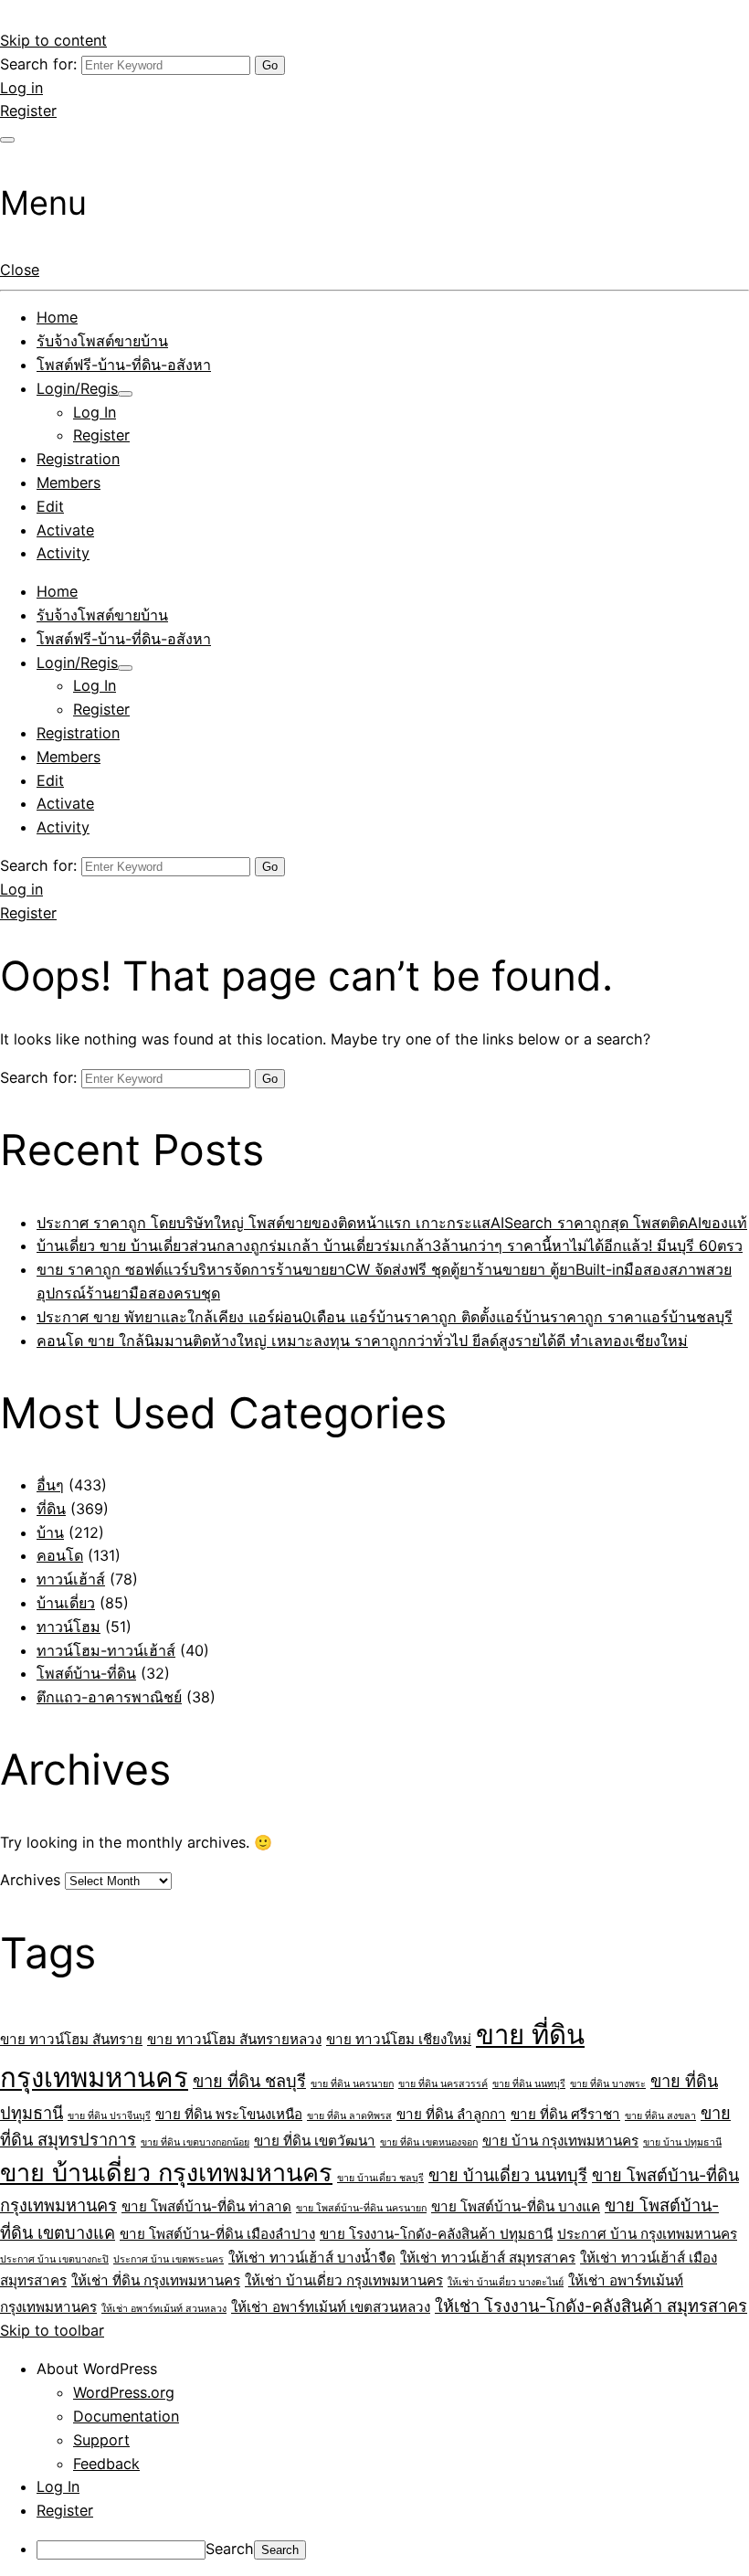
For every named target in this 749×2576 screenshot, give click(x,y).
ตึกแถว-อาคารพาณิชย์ (109, 1697)
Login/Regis (77, 388)
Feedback (106, 2464)
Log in (21, 88)
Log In (95, 412)
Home (57, 317)
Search (230, 2549)
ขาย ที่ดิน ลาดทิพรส (349, 2116)
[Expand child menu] (125, 394)
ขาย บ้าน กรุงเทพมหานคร (560, 2141)
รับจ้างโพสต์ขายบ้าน (102, 341)
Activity (63, 553)
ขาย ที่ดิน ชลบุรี (249, 2081)
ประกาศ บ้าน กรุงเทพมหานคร (647, 2234)
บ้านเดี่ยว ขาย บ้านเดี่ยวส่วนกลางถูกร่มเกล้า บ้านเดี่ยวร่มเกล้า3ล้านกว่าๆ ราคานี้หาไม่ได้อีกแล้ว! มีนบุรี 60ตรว (390, 1246)
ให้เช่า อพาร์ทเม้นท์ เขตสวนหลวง (331, 2307)
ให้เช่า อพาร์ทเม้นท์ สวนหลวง (164, 2309)
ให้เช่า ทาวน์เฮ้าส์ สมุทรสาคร (488, 2258)
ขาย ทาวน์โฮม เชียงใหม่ (399, 2039)
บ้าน (50, 1532)
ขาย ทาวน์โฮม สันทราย (71, 2039)
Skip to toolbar (52, 2330)
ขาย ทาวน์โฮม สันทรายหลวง (234, 2039)
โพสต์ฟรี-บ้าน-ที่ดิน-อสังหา (124, 365)
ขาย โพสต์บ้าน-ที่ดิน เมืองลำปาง (217, 2234)
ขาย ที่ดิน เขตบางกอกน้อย (195, 2142)
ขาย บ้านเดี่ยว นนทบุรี (508, 2175)
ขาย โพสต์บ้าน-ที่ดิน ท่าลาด (206, 2206)
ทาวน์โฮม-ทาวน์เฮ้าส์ (106, 1650)
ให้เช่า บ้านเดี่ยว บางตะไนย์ (506, 2282)
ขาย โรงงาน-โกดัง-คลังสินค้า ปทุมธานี (436, 2234)
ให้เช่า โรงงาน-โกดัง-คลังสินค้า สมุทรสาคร (591, 2306)
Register (28, 111)
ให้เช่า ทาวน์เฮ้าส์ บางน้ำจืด (312, 2258)
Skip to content (53, 40)
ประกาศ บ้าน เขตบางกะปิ (54, 2259)
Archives (30, 1880)
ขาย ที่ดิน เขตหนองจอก (429, 2142)
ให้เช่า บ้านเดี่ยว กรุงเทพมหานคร (344, 2280)
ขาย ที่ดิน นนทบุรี (529, 2084)
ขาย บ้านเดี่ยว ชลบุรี (380, 2178)
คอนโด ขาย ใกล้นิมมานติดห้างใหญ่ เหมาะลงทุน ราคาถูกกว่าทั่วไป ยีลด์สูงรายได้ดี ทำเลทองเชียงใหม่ (362, 1341)
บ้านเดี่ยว (66, 1603)
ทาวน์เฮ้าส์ (71, 1579)
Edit (50, 506)
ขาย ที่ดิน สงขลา (660, 2116)
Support (101, 2440)
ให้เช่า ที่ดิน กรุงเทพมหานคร (156, 2280)
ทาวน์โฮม (69, 1627)
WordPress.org (124, 2392)
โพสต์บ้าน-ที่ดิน (86, 1673)
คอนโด (60, 1555)
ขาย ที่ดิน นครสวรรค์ (443, 2084)
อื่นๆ (50, 1485)
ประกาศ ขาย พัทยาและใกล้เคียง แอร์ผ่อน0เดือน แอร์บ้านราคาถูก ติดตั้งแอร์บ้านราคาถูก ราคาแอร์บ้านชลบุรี (385, 1317)
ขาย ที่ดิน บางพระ (608, 2084)
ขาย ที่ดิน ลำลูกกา (451, 2114)
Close (20, 270)
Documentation (126, 2416)
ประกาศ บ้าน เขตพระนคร (169, 2259)
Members (69, 482)
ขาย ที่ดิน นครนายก (352, 2084)
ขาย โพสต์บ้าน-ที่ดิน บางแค (516, 2206)
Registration (78, 459)
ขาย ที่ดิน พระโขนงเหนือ (229, 2114)
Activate (65, 530)
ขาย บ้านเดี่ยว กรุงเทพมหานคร (166, 2173)
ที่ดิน (51, 1509)
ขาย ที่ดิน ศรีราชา (565, 2114)
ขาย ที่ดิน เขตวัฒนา (315, 2141)
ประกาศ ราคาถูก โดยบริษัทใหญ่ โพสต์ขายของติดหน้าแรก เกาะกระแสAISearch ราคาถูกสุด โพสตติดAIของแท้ (392, 1223)
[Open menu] (7, 140)
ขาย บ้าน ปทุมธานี (682, 2142)
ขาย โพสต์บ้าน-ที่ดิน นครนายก (361, 2208)
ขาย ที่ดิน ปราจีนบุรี (109, 2116)
